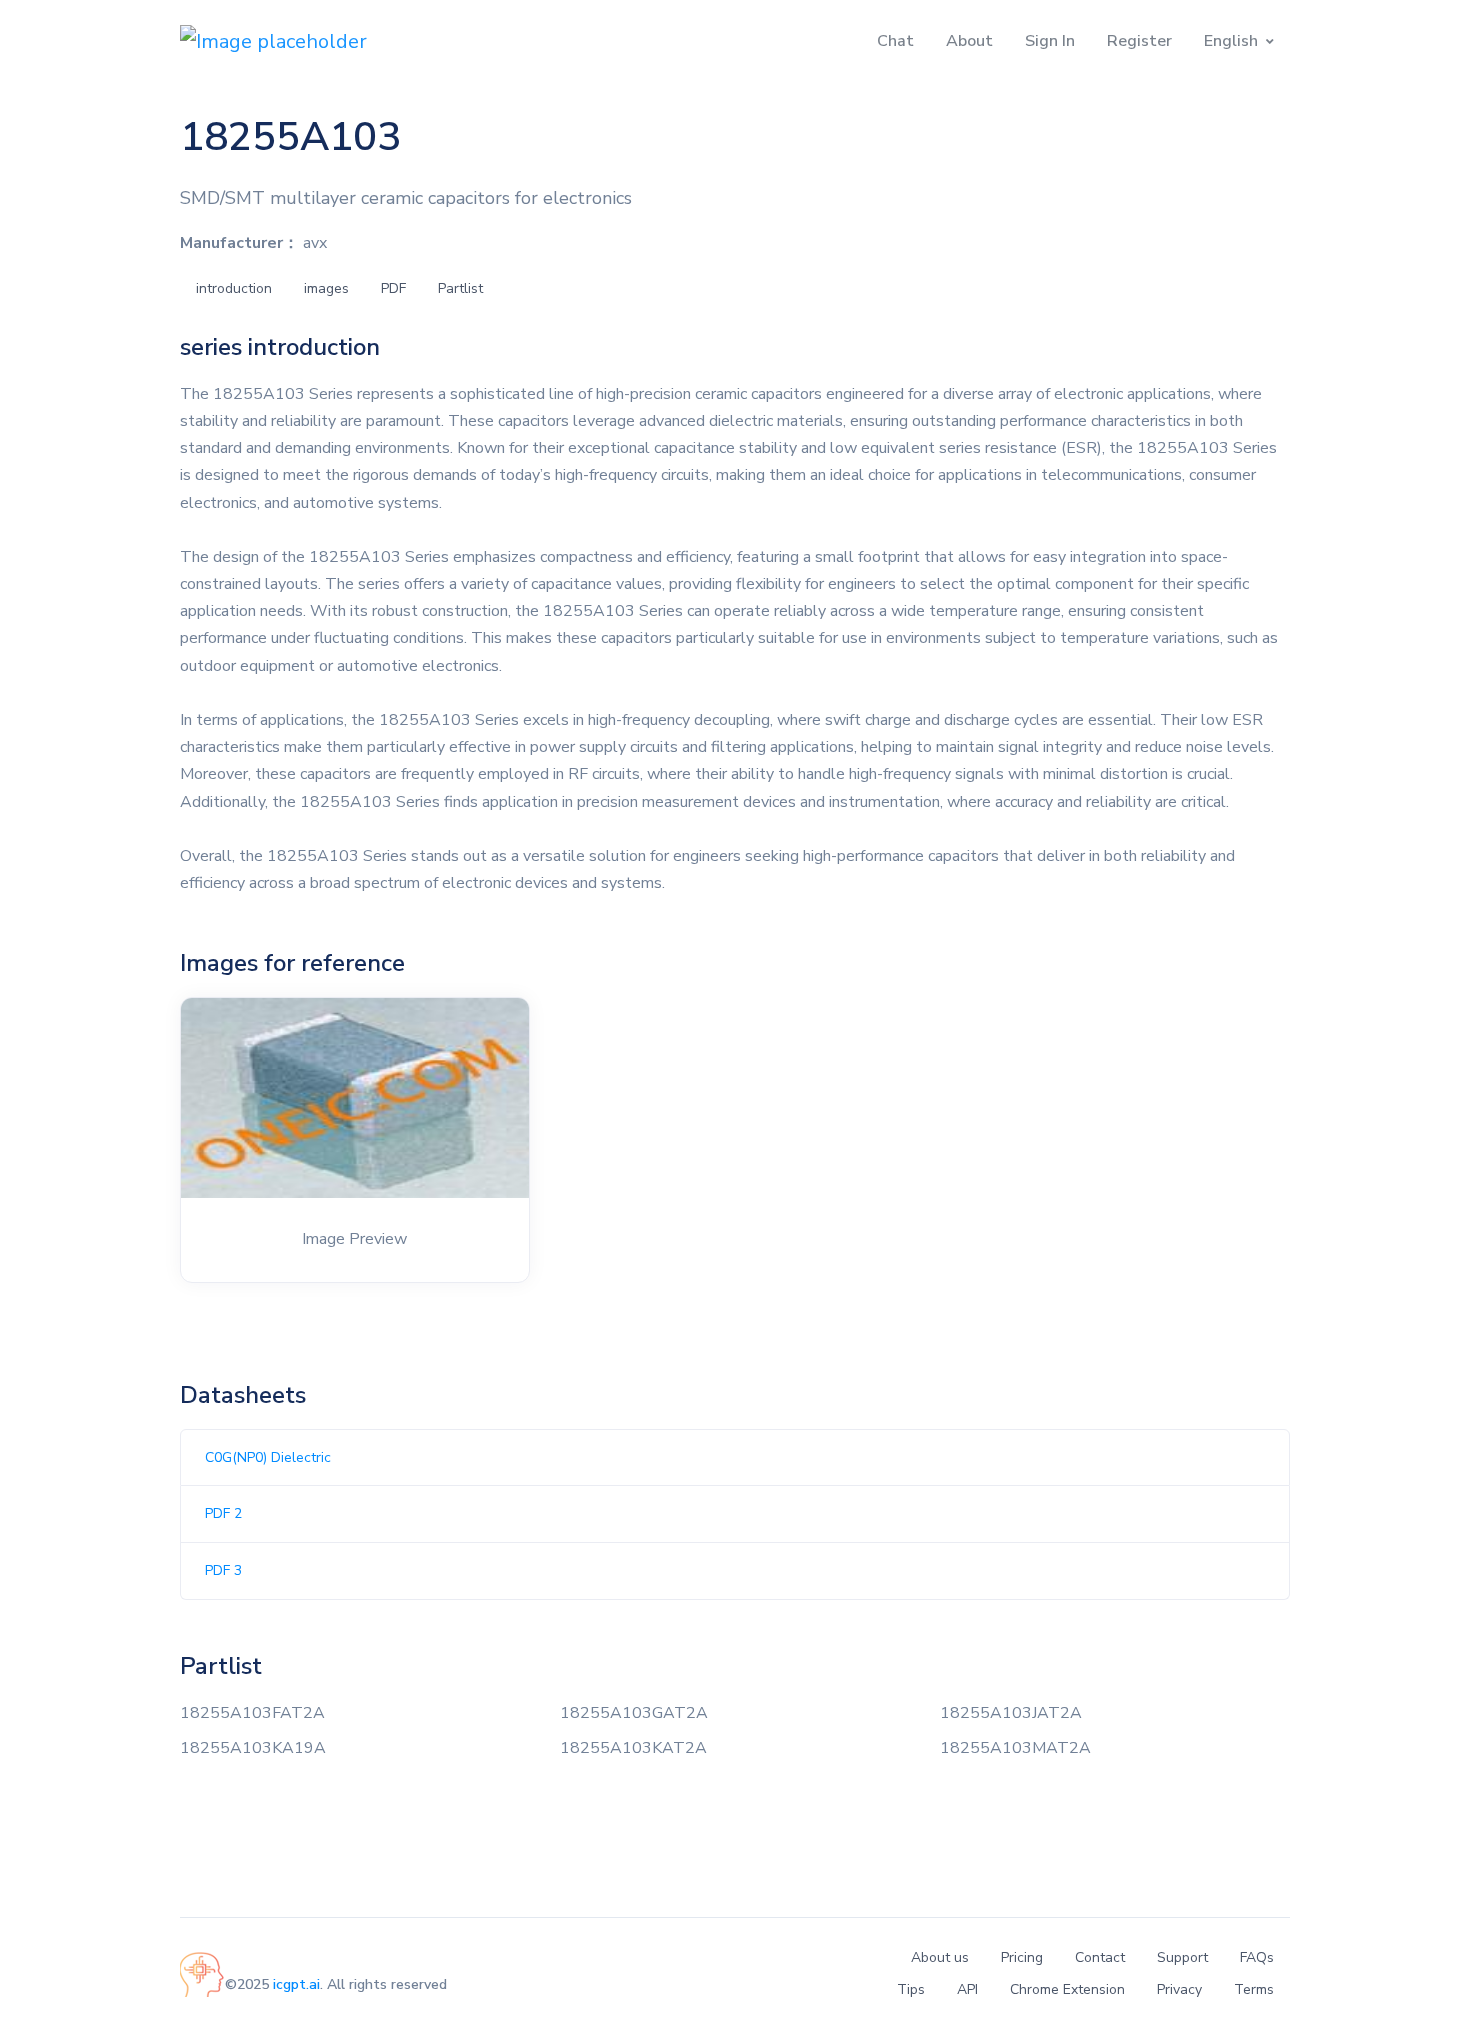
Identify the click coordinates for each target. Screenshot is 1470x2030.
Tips (911, 1989)
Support (1182, 1957)
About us (940, 1957)
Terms (1254, 1989)
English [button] (1231, 41)
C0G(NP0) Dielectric (268, 1457)
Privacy (1179, 1989)
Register (1139, 41)
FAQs (1257, 1957)
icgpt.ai (296, 1984)
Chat (895, 41)
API (967, 1989)
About (969, 41)
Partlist (460, 288)
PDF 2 (223, 1513)
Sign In (1050, 41)
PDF (393, 288)
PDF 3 (223, 1570)
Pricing (1022, 1957)
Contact (1100, 1957)
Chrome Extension (1067, 1989)
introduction (234, 288)
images (326, 288)
